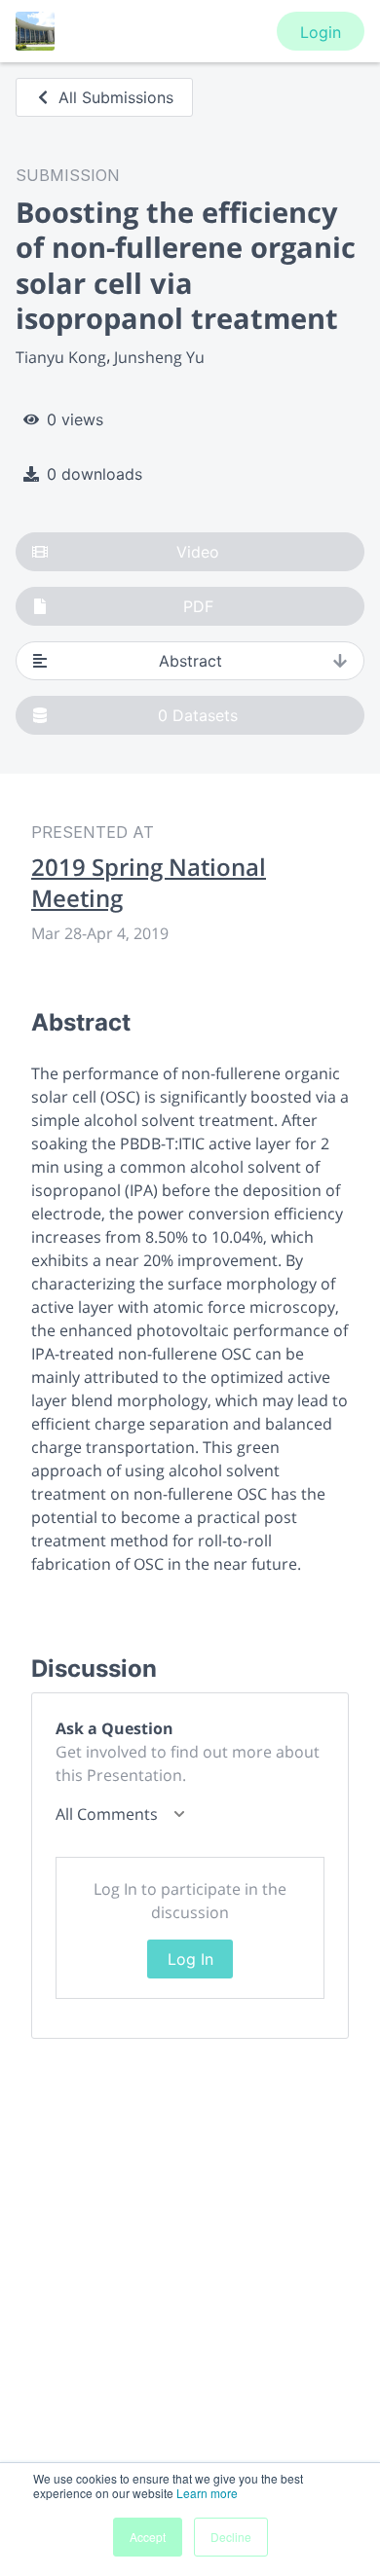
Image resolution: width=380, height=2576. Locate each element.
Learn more (207, 2493)
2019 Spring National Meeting (149, 883)
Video (198, 552)
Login (321, 32)
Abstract (190, 661)
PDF (198, 606)
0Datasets (198, 715)
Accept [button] (148, 2537)
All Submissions (116, 97)
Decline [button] (231, 2537)
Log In (190, 1959)
